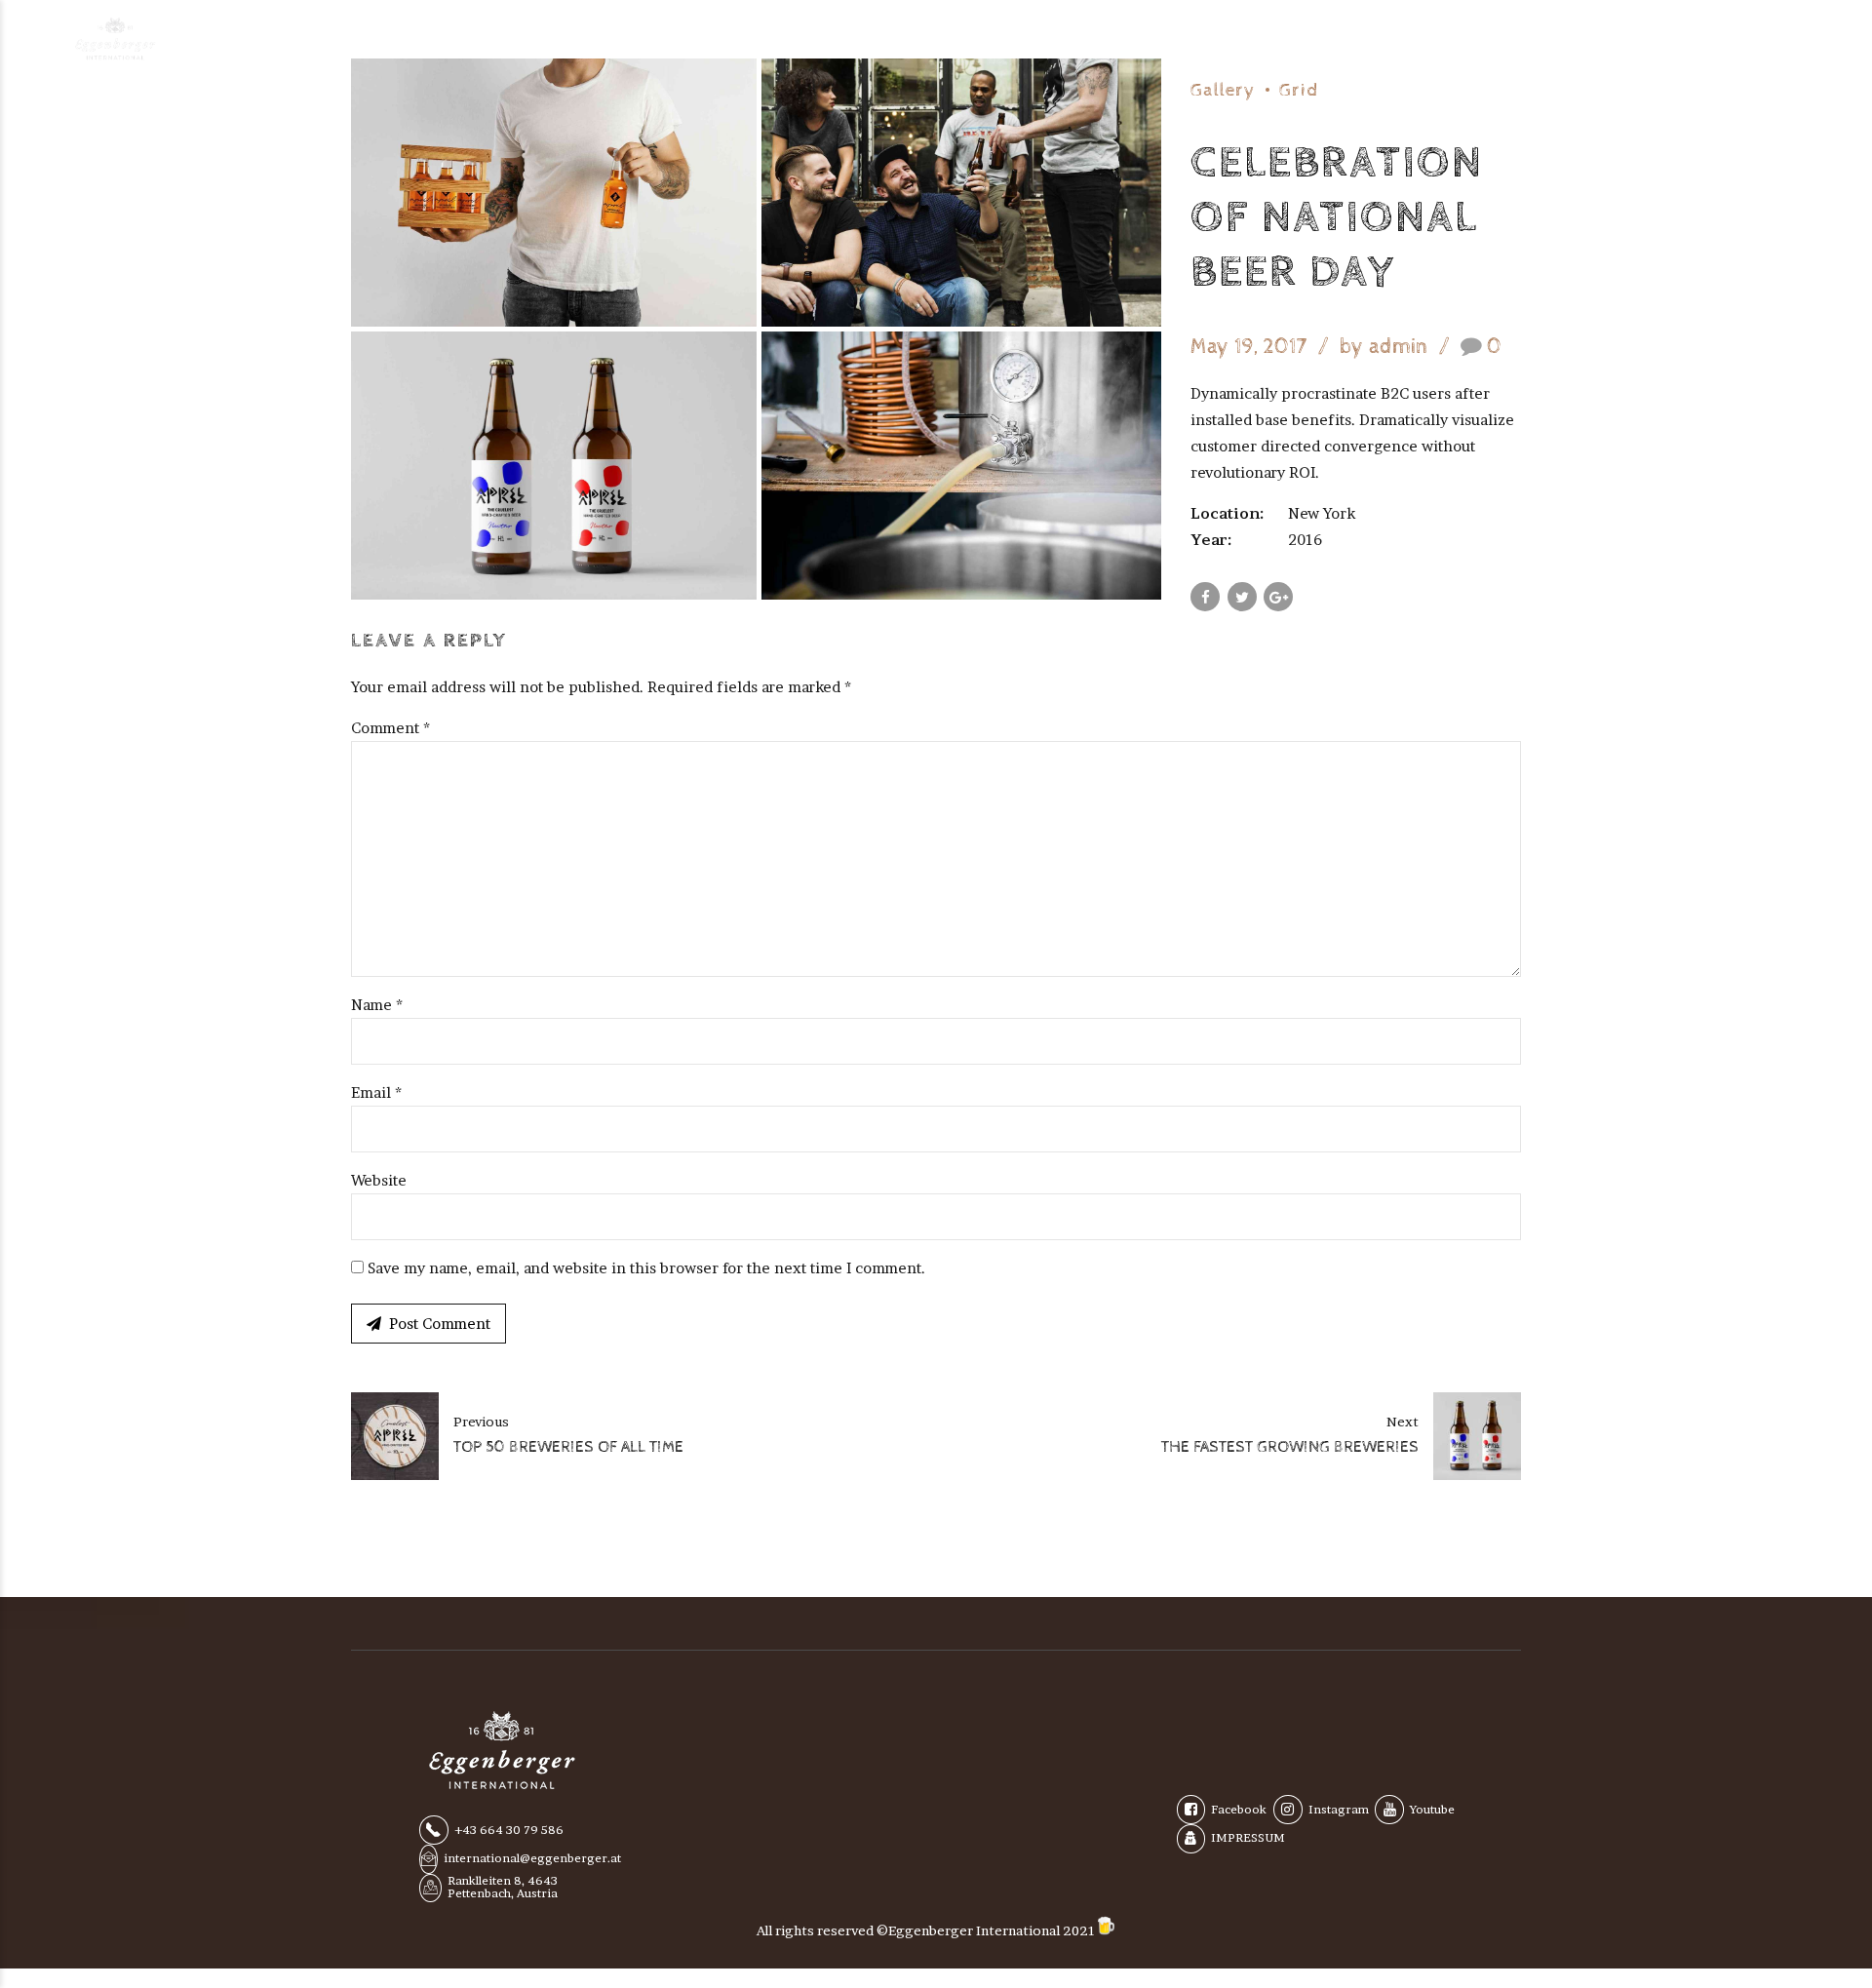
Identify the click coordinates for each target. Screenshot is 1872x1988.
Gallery (1223, 90)
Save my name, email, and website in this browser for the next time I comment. (646, 1268)
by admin (1384, 347)
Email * (376, 1092)
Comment (390, 728)
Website (379, 1180)
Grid (1299, 90)
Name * (377, 1005)
